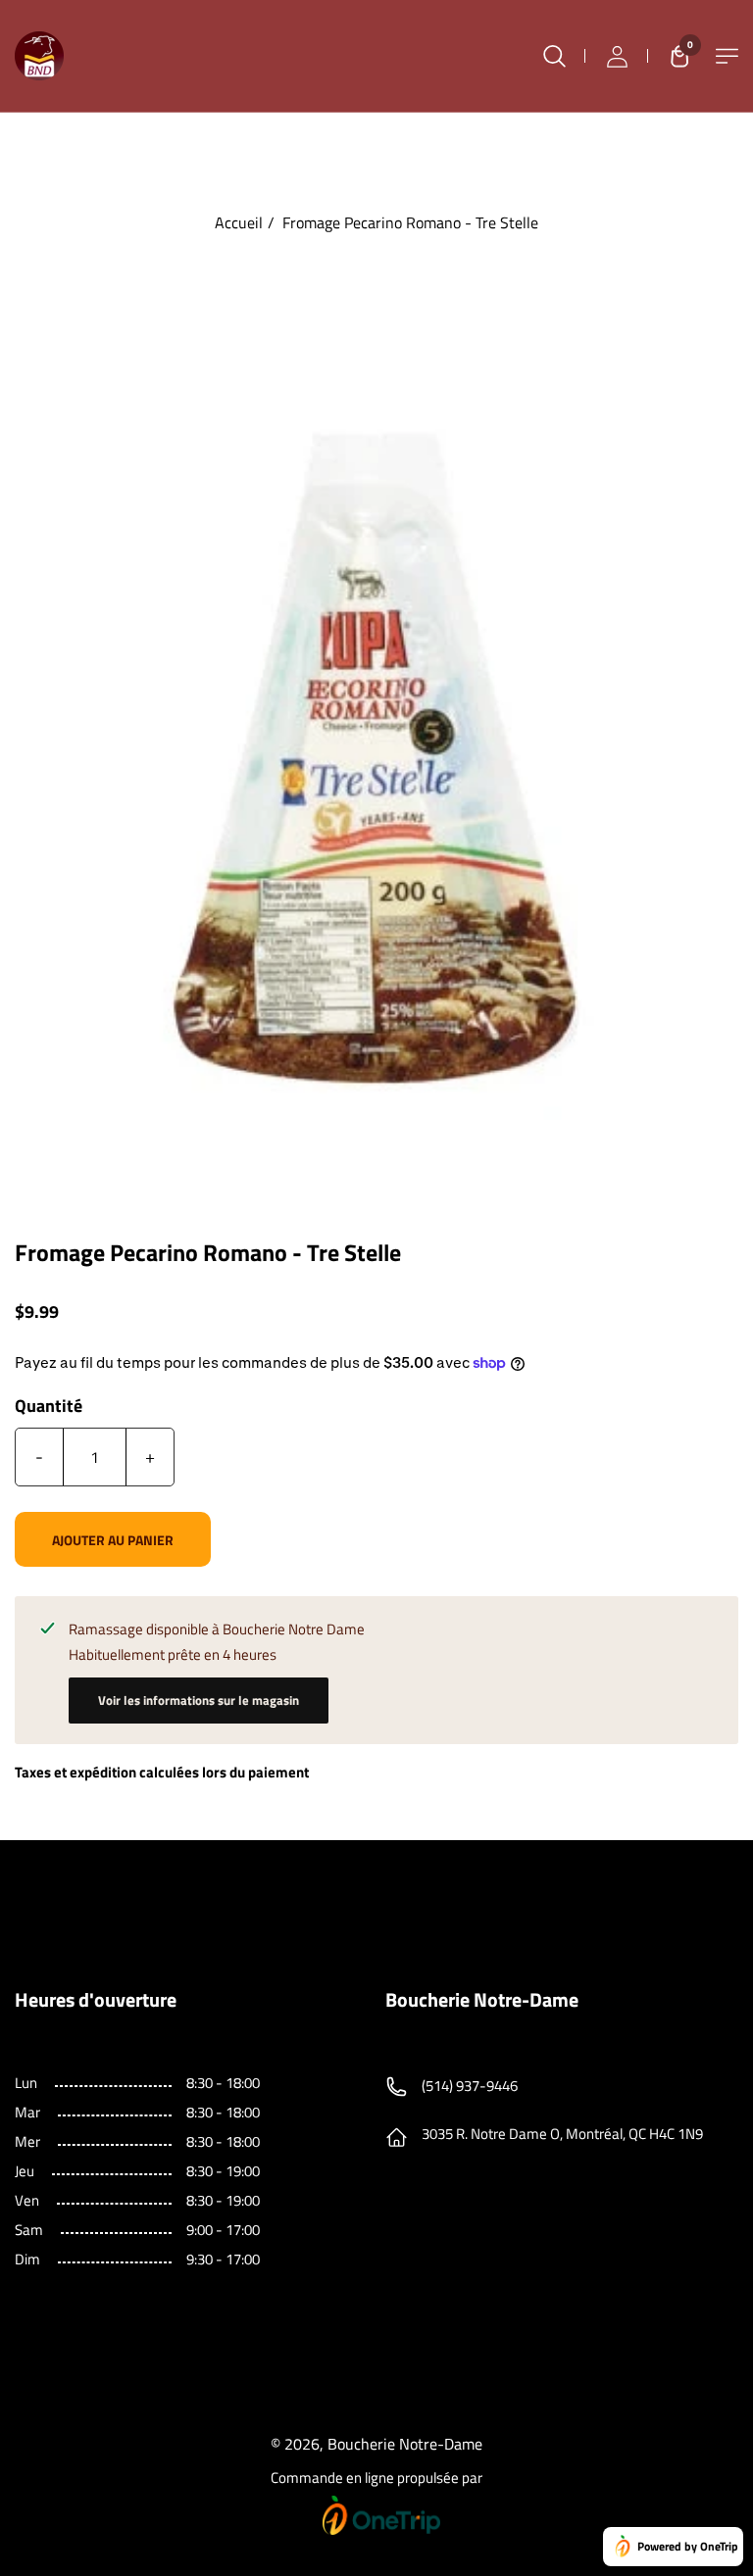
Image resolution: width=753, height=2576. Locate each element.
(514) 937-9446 (470, 2086)
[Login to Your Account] (617, 56)
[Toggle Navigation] (727, 56)
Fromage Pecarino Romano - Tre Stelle (410, 222)
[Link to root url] (39, 56)
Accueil (239, 222)
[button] (675, 56)
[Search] (554, 56)
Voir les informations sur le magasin (199, 1700)
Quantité (49, 1406)
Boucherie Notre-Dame (405, 2444)
